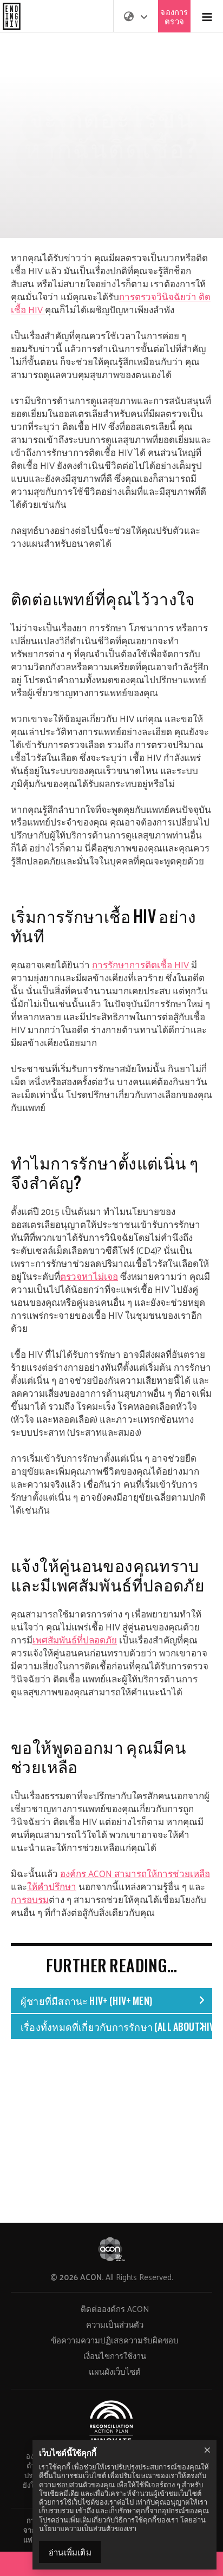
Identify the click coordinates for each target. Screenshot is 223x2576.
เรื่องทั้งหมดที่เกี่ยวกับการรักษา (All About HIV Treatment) (116, 2026)
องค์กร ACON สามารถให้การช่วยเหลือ (135, 1873)
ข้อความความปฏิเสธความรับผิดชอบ (115, 2340)
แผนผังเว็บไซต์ (115, 2371)
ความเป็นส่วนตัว (115, 2324)
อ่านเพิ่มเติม (70, 2552)
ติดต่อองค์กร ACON (115, 2309)
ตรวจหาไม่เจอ (89, 1276)
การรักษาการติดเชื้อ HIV (140, 965)
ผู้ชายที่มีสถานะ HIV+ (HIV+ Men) (86, 2000)
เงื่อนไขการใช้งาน (115, 2356)
